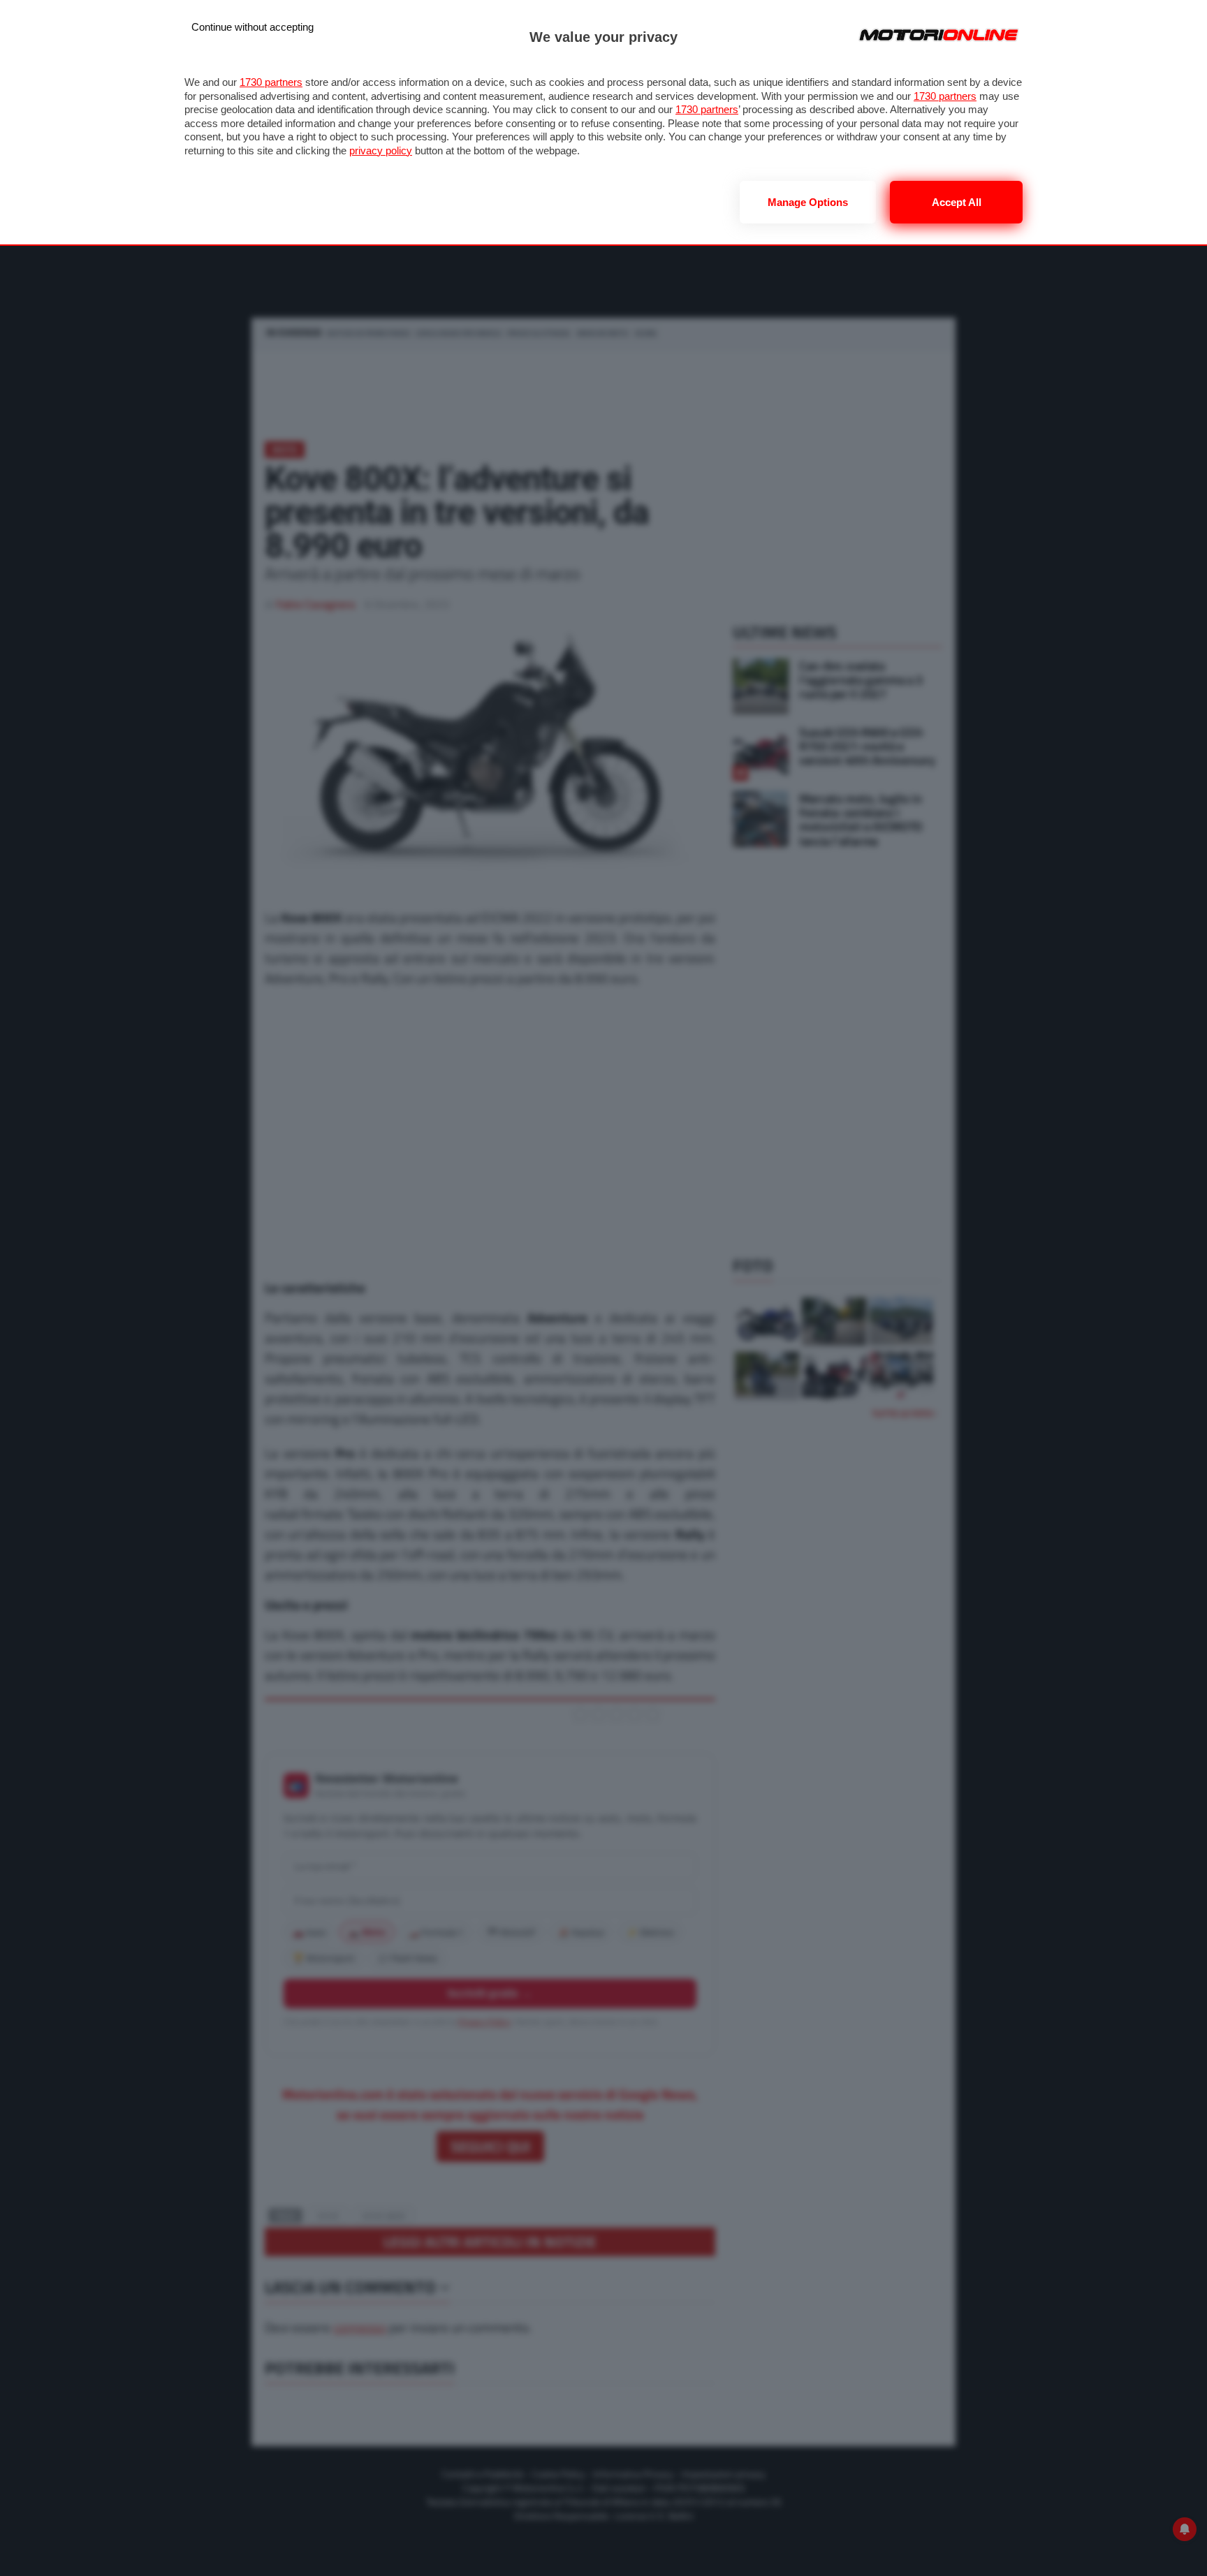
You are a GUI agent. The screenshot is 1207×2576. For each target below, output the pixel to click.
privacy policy (381, 150)
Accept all (957, 202)
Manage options (808, 202)
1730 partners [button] (271, 82)
